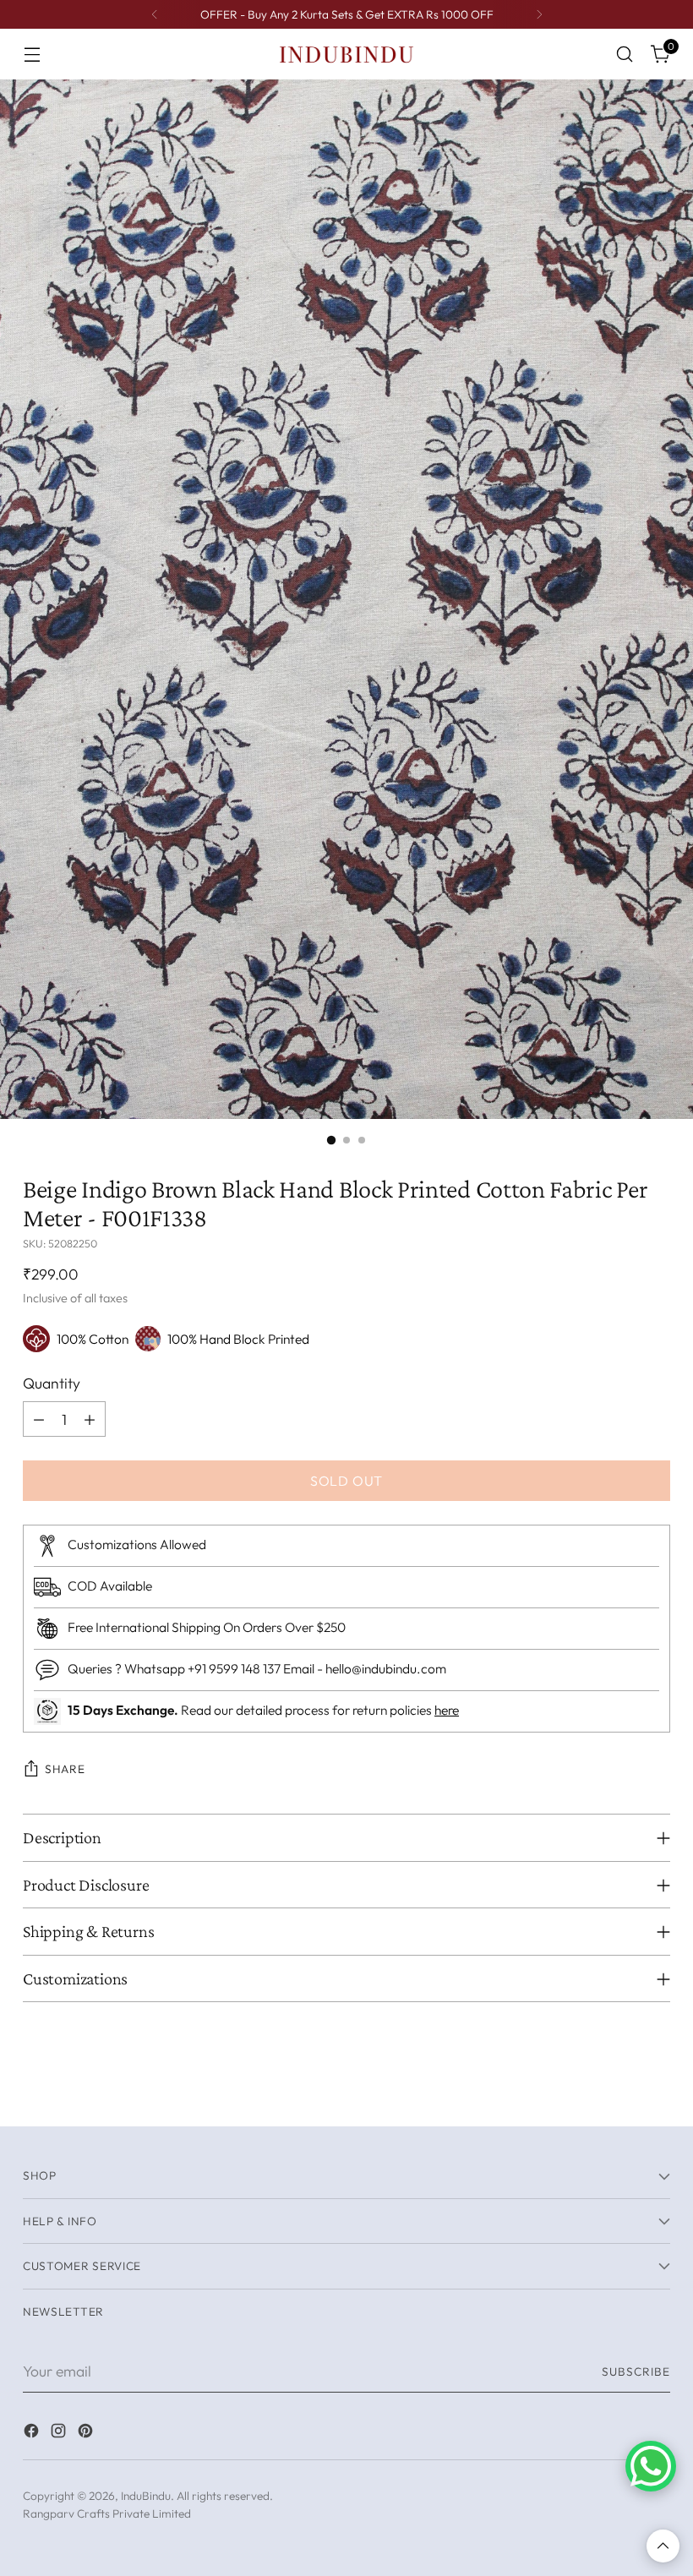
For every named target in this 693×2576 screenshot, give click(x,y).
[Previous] (155, 14)
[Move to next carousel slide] (656, 2094)
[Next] (539, 14)
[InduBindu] (346, 54)
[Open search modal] (625, 55)
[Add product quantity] (90, 1419)
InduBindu (146, 2496)
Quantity (52, 1383)
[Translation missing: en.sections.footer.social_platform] (33, 2434)
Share (65, 1769)
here (447, 1710)
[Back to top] (663, 2546)
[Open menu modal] (32, 55)
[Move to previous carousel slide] (617, 2095)
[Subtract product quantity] (39, 1419)
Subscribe (636, 2371)
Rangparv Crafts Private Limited (107, 2513)
